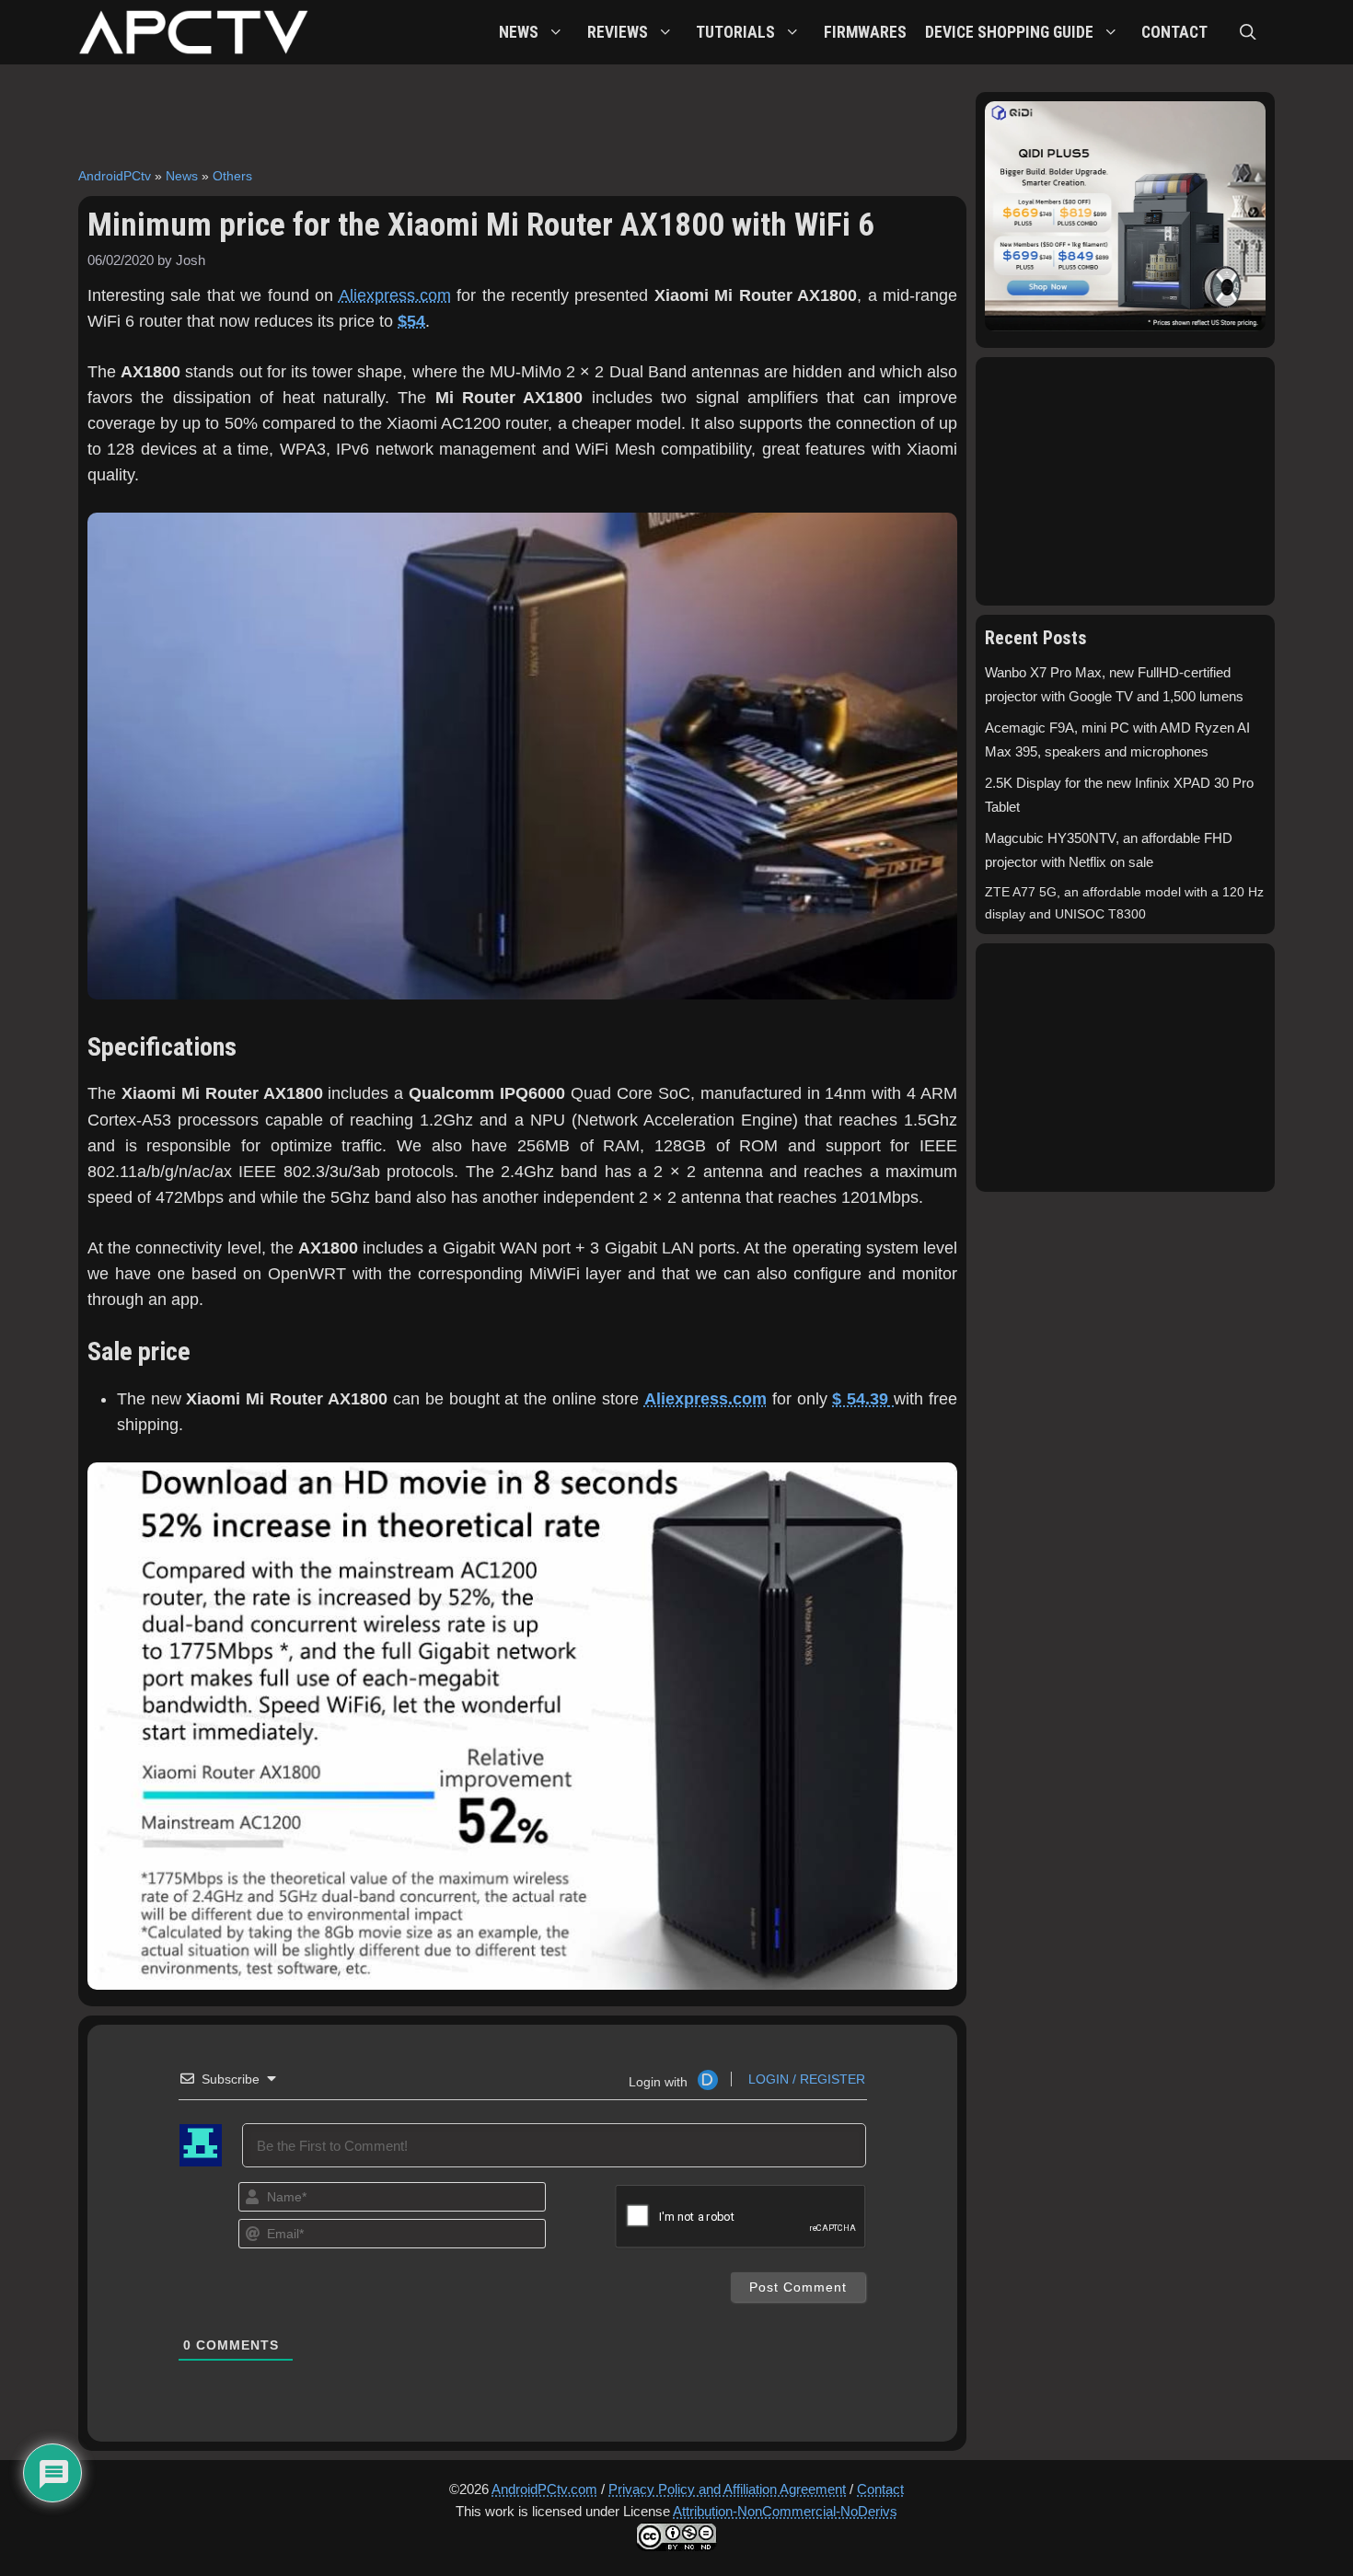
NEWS (519, 32)
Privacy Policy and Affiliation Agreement (727, 2489)
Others (232, 176)
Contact (880, 2489)
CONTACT (1174, 32)
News (182, 176)
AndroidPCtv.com (544, 2489)
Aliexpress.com (395, 295)
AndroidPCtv (115, 176)
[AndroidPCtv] (193, 32)
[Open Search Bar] (1248, 32)
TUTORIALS (735, 32)
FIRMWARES (865, 32)
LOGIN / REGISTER (805, 2079)
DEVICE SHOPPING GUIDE (1009, 32)
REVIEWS (618, 32)
